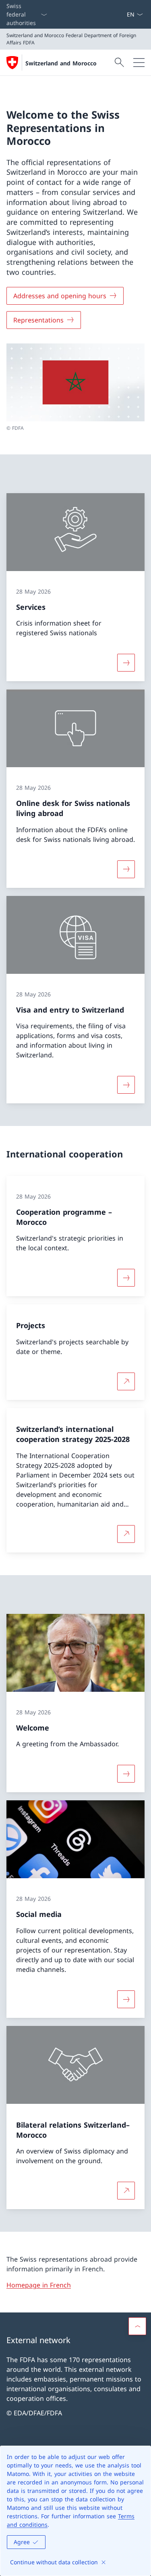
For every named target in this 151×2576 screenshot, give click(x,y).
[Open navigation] (139, 63)
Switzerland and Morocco (61, 63)
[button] (137, 2326)
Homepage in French (39, 2285)
